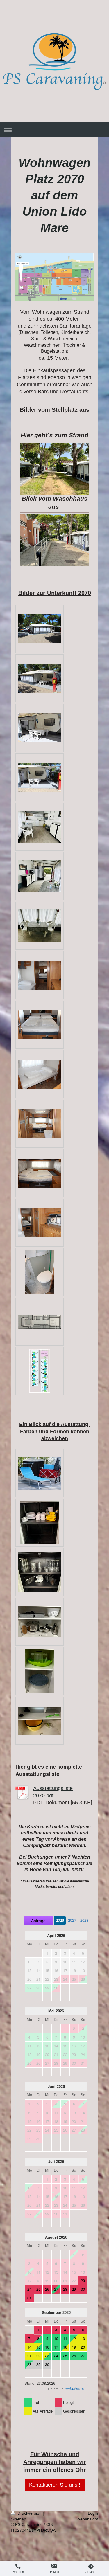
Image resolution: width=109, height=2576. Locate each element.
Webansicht (87, 2519)
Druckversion (30, 2513)
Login (93, 2513)
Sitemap (19, 2519)
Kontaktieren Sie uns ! (55, 2485)
